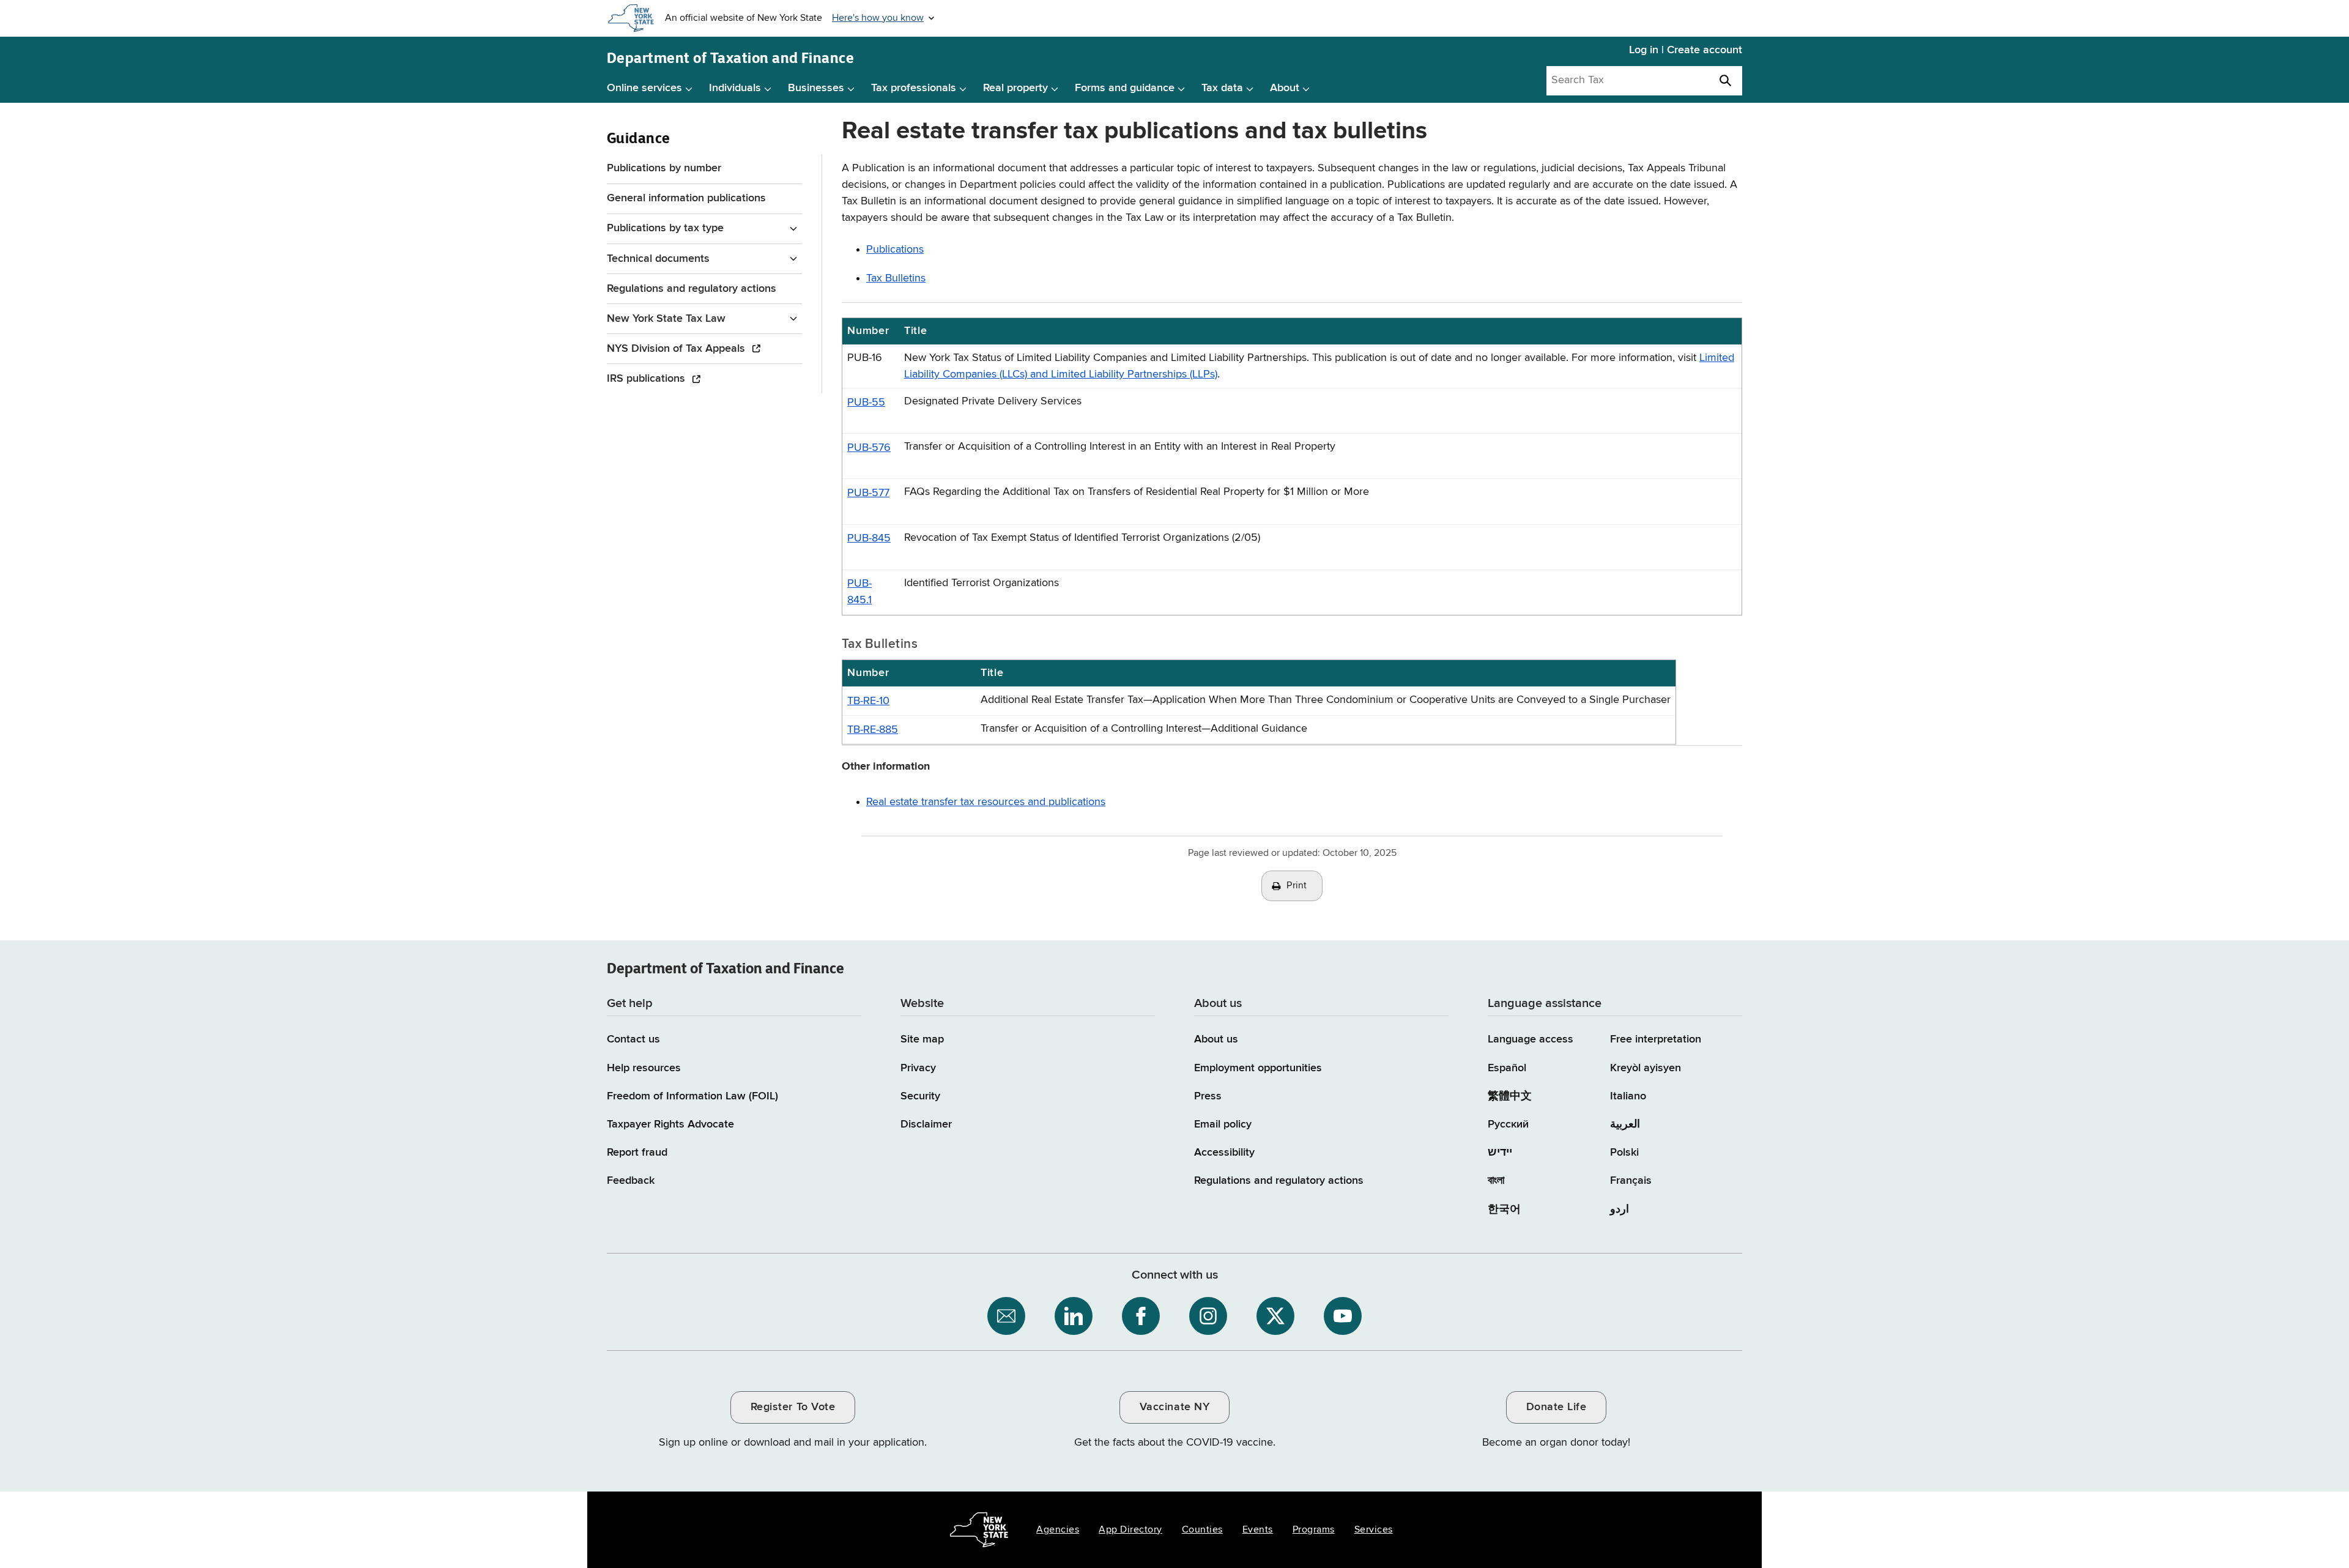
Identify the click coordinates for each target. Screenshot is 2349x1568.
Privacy (918, 1068)
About (1285, 88)
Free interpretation (1656, 1039)
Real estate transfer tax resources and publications (986, 802)
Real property (1015, 88)
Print (1297, 886)
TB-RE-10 (868, 701)
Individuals (735, 88)
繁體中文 (1510, 1096)
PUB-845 (869, 538)
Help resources (644, 1068)
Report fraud (637, 1153)
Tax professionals (914, 88)
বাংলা (1496, 1181)
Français (1631, 1181)
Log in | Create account (1686, 50)
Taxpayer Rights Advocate (670, 1124)
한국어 (1504, 1209)
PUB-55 (866, 403)
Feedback (631, 1181)
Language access (1531, 1039)
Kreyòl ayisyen (1646, 1068)
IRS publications (648, 379)
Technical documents (658, 259)
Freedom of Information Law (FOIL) (692, 1096)
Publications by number (664, 168)
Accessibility (1224, 1153)
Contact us (633, 1039)
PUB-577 (868, 493)
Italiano (1628, 1096)
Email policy (1223, 1124)
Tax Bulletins (896, 278)
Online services (644, 88)
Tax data (1222, 88)
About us (1216, 1039)
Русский (1508, 1124)
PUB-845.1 (859, 592)
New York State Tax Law (666, 319)
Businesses (816, 88)
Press (1208, 1096)
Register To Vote (793, 1407)
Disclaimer (926, 1124)
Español (1507, 1068)
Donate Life (1557, 1407)
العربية (1625, 1124)
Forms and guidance (1125, 88)
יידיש (1500, 1153)
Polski (1624, 1153)
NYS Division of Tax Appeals (677, 349)
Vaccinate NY (1174, 1407)
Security (920, 1096)
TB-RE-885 (873, 730)
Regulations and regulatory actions (692, 289)
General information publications (686, 198)
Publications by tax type (665, 228)
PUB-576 (869, 448)
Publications (895, 250)
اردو (1620, 1209)
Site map (922, 1039)
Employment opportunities (1258, 1068)
